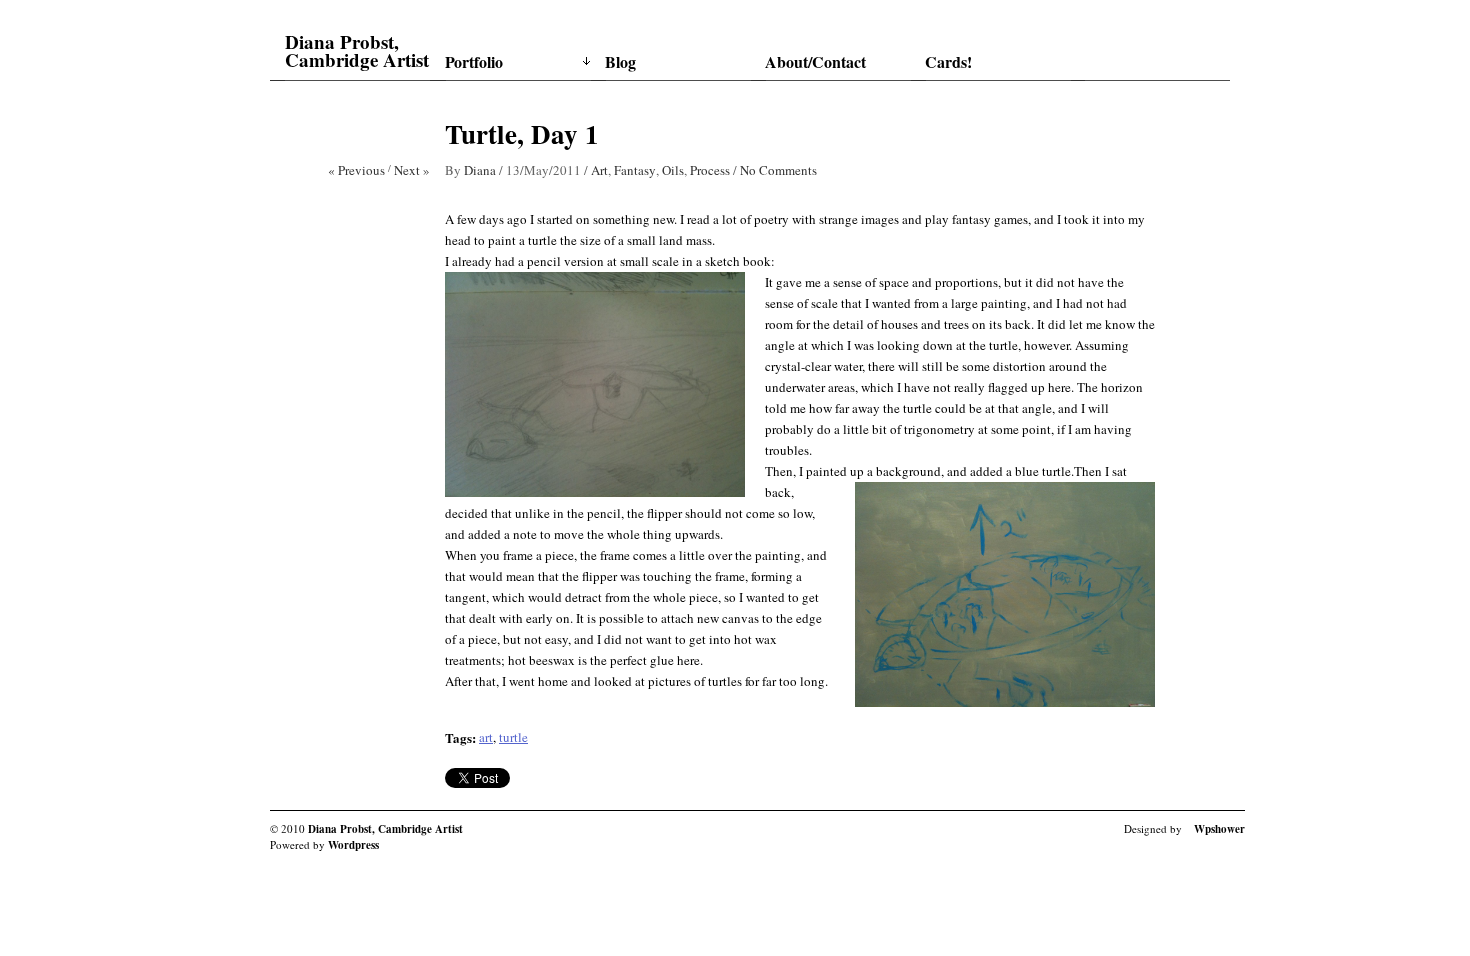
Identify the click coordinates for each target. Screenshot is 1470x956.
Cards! (948, 61)
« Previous (356, 170)
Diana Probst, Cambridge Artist (357, 51)
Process (710, 170)
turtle (513, 737)
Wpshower (1219, 829)
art (486, 737)
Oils (673, 170)
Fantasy (635, 170)
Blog (620, 61)
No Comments (778, 170)
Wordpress (353, 845)
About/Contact (815, 61)
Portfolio (474, 61)
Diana (480, 170)
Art (599, 170)
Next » (412, 170)
